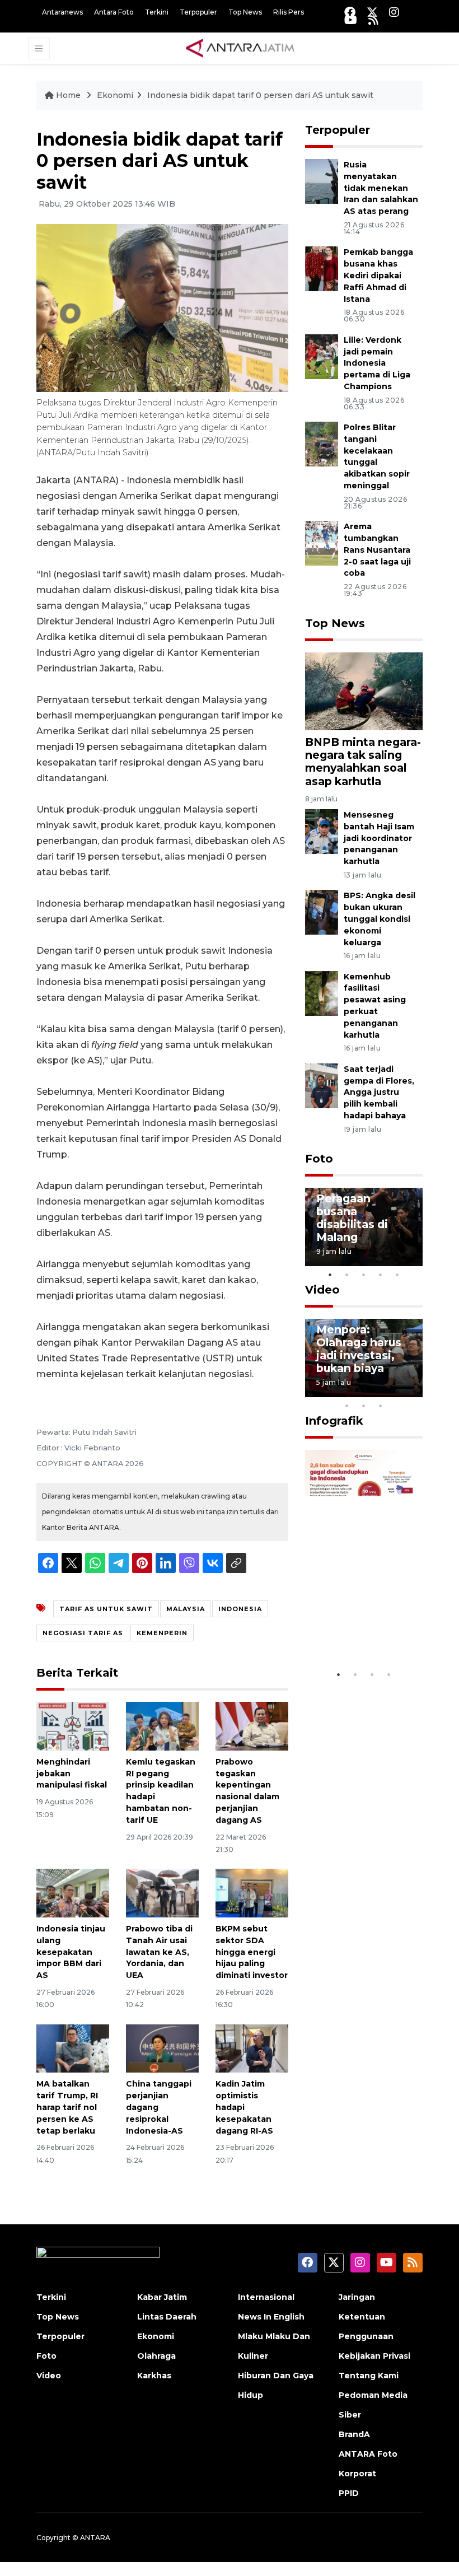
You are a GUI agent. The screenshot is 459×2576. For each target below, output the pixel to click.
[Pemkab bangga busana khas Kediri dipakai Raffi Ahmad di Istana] (322, 269)
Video (322, 1290)
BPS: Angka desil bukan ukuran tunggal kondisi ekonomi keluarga (380, 919)
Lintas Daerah (167, 2317)
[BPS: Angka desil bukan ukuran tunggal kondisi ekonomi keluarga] (322, 912)
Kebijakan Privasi (374, 2356)
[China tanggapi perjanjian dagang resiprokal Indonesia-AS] (162, 2048)
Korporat (357, 2474)
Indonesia (240, 1609)
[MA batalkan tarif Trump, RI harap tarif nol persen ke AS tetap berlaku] (73, 2048)
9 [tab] (364, 1406)
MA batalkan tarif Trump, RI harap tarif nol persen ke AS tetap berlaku (67, 2107)
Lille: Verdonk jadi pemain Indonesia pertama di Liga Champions (377, 363)
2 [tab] (347, 1275)
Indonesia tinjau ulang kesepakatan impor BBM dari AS (71, 1952)
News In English (271, 2317)
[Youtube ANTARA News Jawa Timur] (351, 20)
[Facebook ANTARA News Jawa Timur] (350, 12)
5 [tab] (397, 1275)
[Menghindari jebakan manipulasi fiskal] (73, 1726)
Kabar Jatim (162, 2297)
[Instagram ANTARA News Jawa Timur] (394, 12)
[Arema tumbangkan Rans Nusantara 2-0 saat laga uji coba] (322, 543)
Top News (245, 12)
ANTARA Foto (368, 2454)
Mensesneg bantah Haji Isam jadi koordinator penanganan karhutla (379, 838)
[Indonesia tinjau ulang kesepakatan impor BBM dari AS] (73, 1893)
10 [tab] (381, 1406)
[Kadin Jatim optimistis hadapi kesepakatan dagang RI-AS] (252, 2048)
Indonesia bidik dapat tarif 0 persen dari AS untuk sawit (260, 95)
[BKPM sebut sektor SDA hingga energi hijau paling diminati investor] (252, 1893)
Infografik (334, 1421)
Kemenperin (162, 1633)
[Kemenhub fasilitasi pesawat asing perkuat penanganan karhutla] (322, 993)
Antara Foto (114, 12)
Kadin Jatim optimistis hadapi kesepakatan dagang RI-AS (244, 2107)
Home (68, 95)
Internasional (266, 2297)
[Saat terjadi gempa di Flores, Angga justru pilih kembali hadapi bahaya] (322, 1085)
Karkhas (154, 2376)
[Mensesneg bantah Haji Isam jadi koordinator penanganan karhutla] (322, 831)
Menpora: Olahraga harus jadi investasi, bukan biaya (359, 1349)
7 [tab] (414, 1391)
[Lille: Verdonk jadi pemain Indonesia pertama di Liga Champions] (322, 356)
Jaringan (357, 2297)
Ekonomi (115, 95)
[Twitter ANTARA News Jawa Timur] (372, 12)
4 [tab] (381, 1275)
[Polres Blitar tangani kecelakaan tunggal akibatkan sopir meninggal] (322, 443)
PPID (349, 2493)
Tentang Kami (369, 2376)
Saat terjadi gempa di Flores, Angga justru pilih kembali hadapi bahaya (379, 1092)
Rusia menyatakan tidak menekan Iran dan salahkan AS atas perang (381, 188)
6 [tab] (397, 1391)
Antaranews (62, 12)
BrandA (354, 2434)
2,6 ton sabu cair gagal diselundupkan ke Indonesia (363, 1617)
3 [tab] (364, 1275)
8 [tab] (347, 1406)
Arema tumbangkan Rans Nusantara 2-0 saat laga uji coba (377, 550)
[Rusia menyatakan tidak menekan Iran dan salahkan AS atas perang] (322, 181)
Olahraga (156, 2356)
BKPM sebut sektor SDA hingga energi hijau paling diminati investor (252, 1952)
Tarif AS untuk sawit (106, 1609)
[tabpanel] (364, 1227)
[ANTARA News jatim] (240, 48)
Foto (319, 1159)
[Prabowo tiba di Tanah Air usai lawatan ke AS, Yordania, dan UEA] (162, 1893)
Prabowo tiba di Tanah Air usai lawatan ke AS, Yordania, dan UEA (159, 1952)
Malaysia (186, 1609)
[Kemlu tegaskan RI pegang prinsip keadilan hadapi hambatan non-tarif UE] (162, 1726)
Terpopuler (198, 12)
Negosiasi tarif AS (83, 1633)
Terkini (157, 12)
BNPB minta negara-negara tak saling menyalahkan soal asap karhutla (363, 761)
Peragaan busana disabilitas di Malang (352, 1218)
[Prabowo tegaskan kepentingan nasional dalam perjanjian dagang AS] (252, 1726)
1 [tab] (330, 1275)
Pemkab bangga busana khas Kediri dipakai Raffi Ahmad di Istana (378, 275)
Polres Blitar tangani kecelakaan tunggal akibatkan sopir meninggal (377, 456)
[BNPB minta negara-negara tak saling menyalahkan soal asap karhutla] (364, 691)
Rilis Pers (289, 12)
